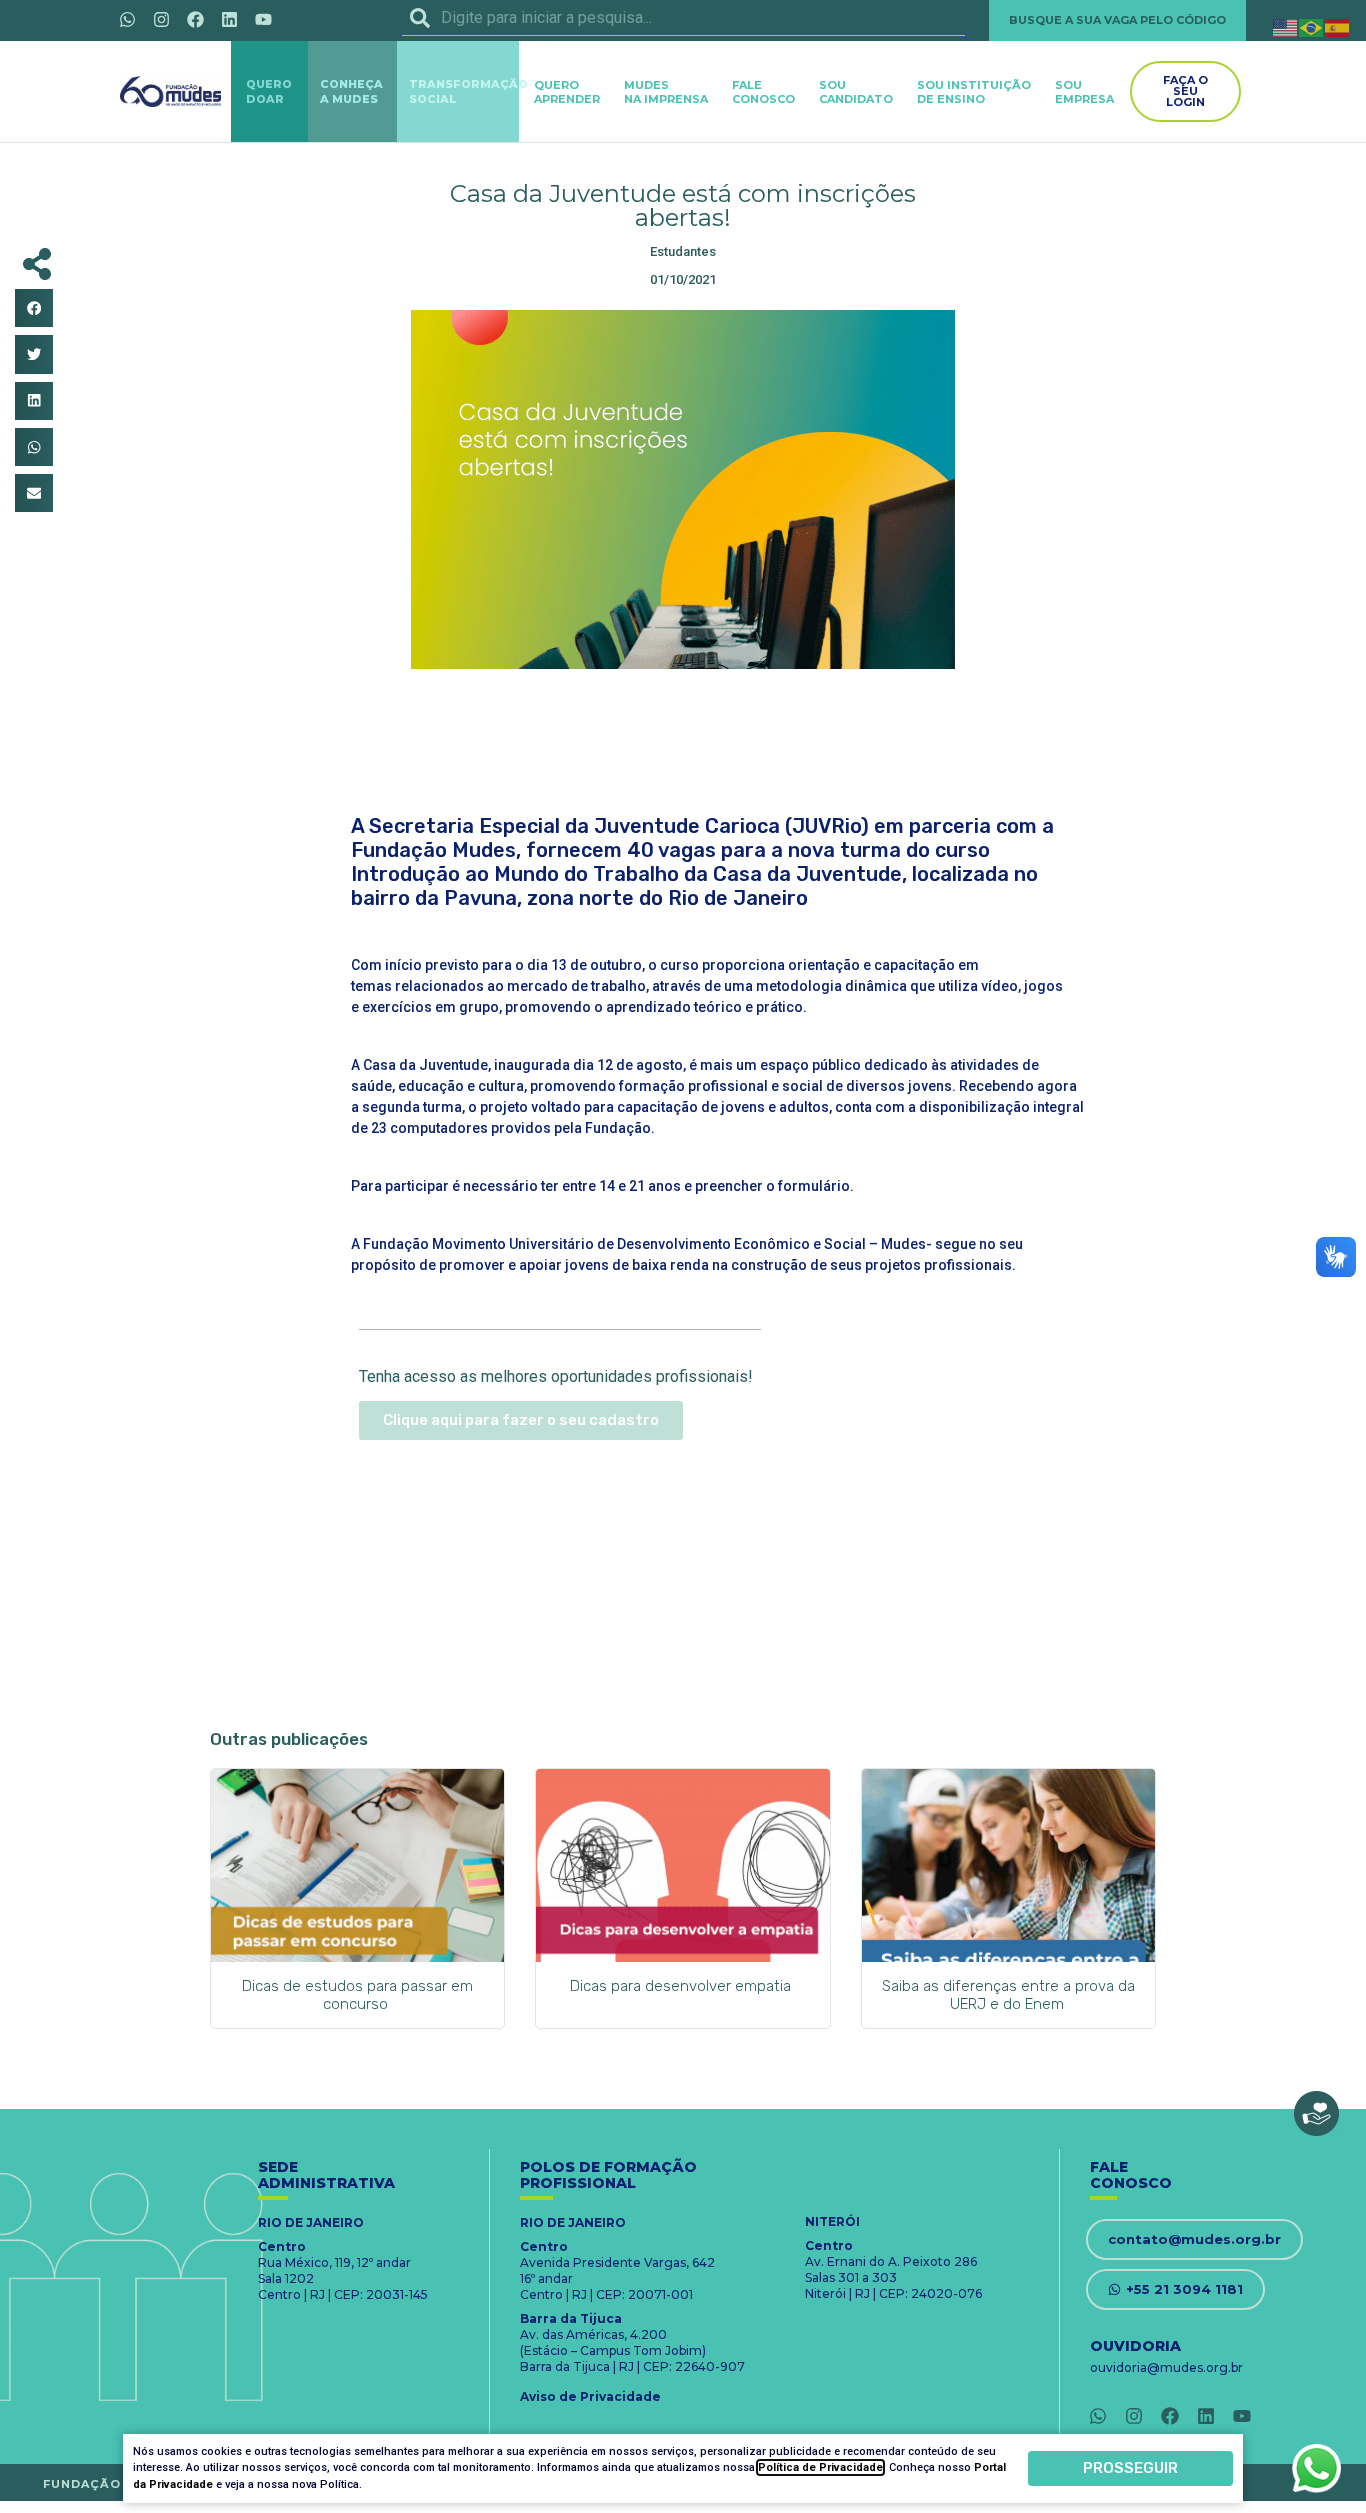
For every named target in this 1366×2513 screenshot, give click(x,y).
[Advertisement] (683, 734)
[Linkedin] (229, 19)
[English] (1286, 26)
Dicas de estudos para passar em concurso (357, 1995)
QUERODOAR (269, 91)
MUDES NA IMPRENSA (666, 92)
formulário (812, 1186)
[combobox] (683, 18)
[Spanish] (1338, 26)
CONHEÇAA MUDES (351, 91)
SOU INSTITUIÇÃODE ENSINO (974, 92)
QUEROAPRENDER (567, 92)
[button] (34, 308)
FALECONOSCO (763, 92)
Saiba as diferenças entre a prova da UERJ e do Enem (1008, 1995)
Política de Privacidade (820, 2467)
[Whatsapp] (127, 19)
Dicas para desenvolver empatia (682, 1986)
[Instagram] (161, 19)
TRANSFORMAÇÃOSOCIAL (468, 91)
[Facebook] (195, 19)
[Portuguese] (1312, 26)
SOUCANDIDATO (856, 92)
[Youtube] (263, 19)
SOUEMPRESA (1084, 92)
